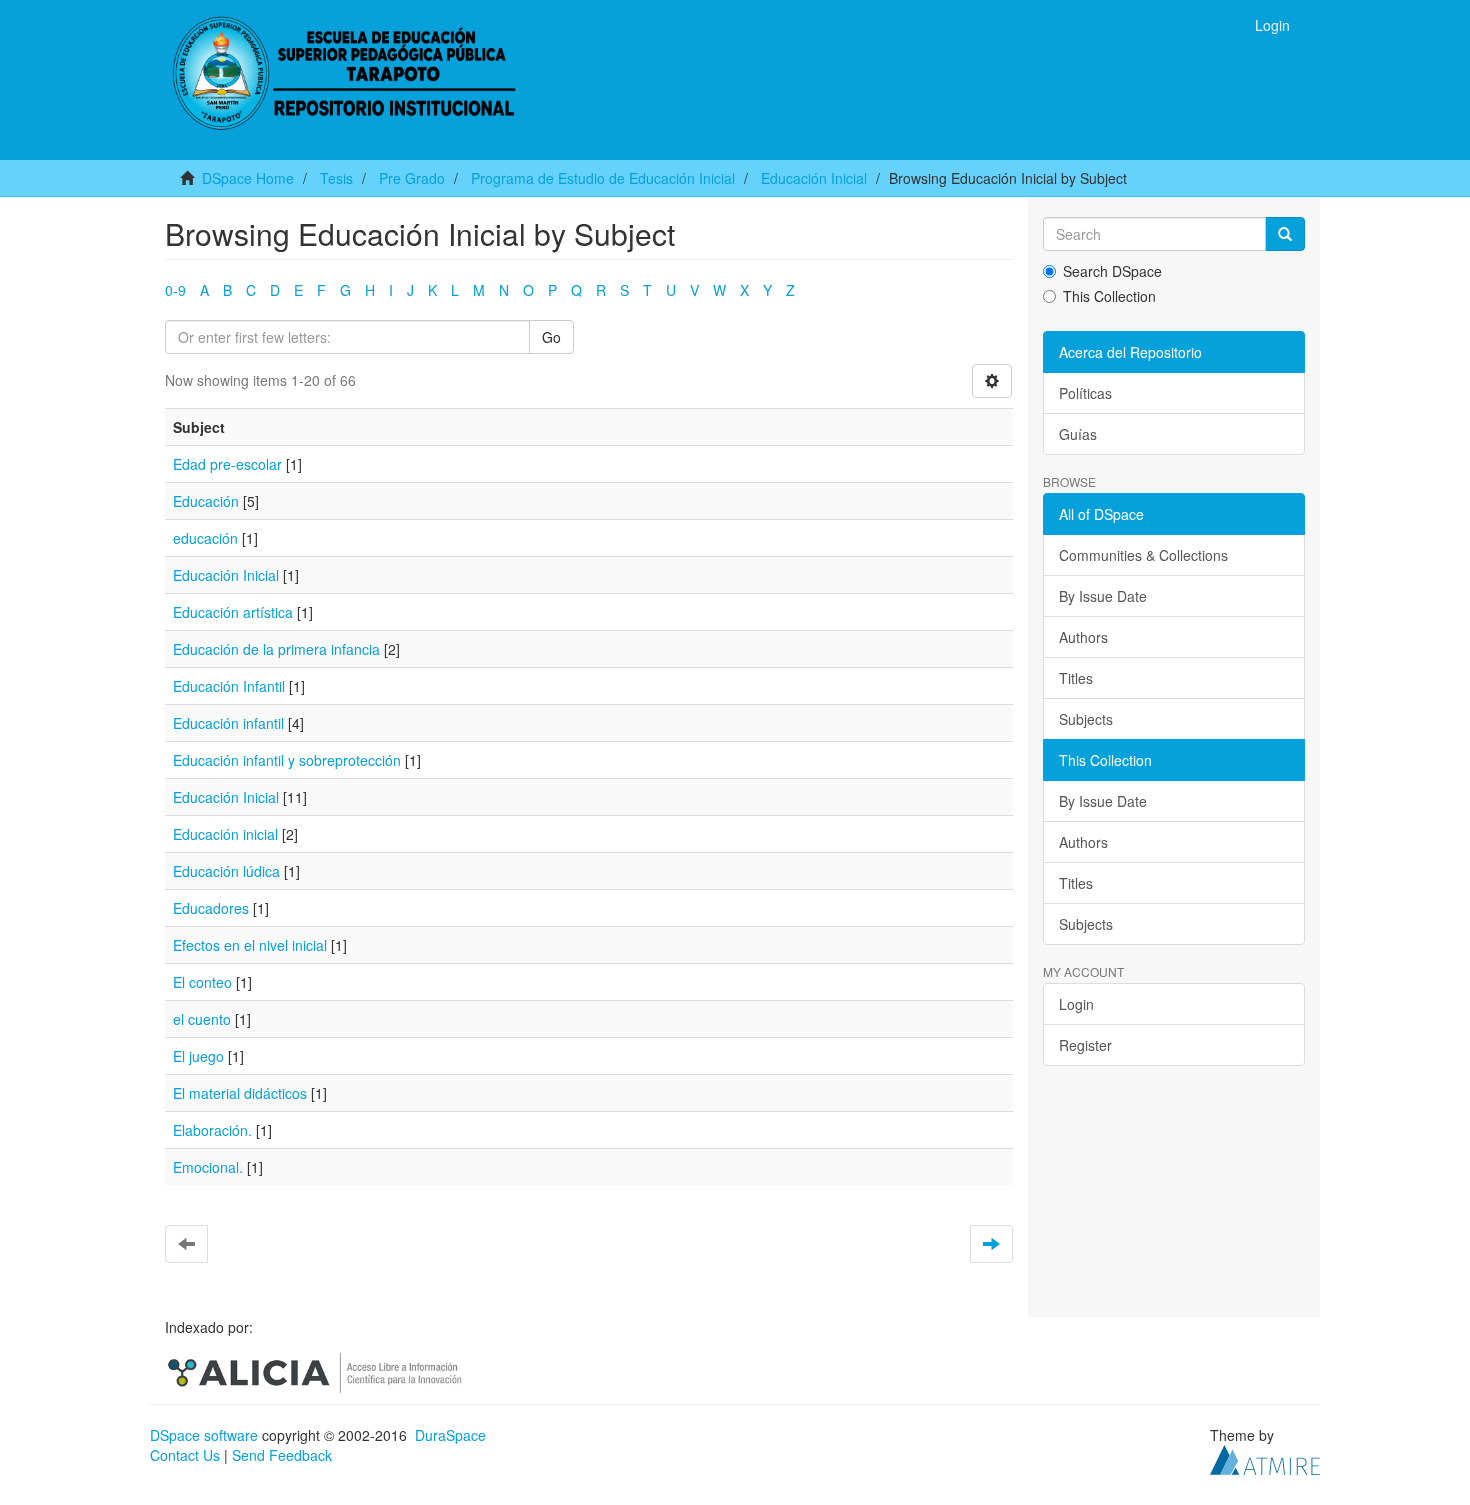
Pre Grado (412, 178)
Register (1085, 1045)
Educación (206, 501)
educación (205, 538)
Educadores (211, 908)
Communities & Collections (1143, 555)
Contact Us (185, 1455)
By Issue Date (1103, 596)
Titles (1076, 678)
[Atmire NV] (1265, 1458)
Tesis (336, 178)
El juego (198, 1056)
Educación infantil (228, 723)
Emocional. (208, 1167)
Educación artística (233, 612)
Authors (1083, 637)
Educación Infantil (229, 686)
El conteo (202, 982)
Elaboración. (212, 1130)
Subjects (1086, 719)
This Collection (1109, 296)
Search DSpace (1112, 271)
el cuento (202, 1019)
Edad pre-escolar (227, 464)
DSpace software (204, 1435)
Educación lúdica (226, 871)
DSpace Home (248, 178)
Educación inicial (225, 834)
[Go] (1285, 234)
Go (551, 337)
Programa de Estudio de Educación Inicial (603, 178)
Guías (1078, 434)
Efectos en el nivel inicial (250, 945)
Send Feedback (282, 1455)
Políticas (1085, 393)
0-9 (175, 290)
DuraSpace (450, 1435)
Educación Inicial (814, 178)
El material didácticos (240, 1093)
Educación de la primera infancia (276, 649)
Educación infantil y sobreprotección (287, 760)
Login (1076, 1004)
